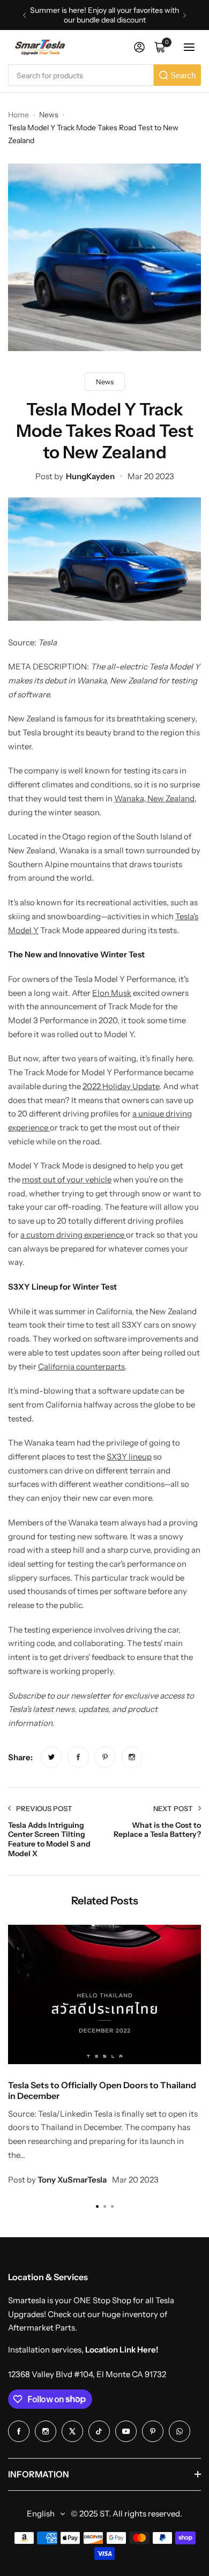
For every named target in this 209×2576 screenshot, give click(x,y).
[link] (51, 1757)
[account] (139, 47)
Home (18, 115)
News (49, 115)
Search (183, 75)
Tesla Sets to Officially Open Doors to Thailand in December (102, 2090)
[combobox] (81, 75)
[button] (24, 15)
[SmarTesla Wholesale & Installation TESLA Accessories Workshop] (41, 47)
